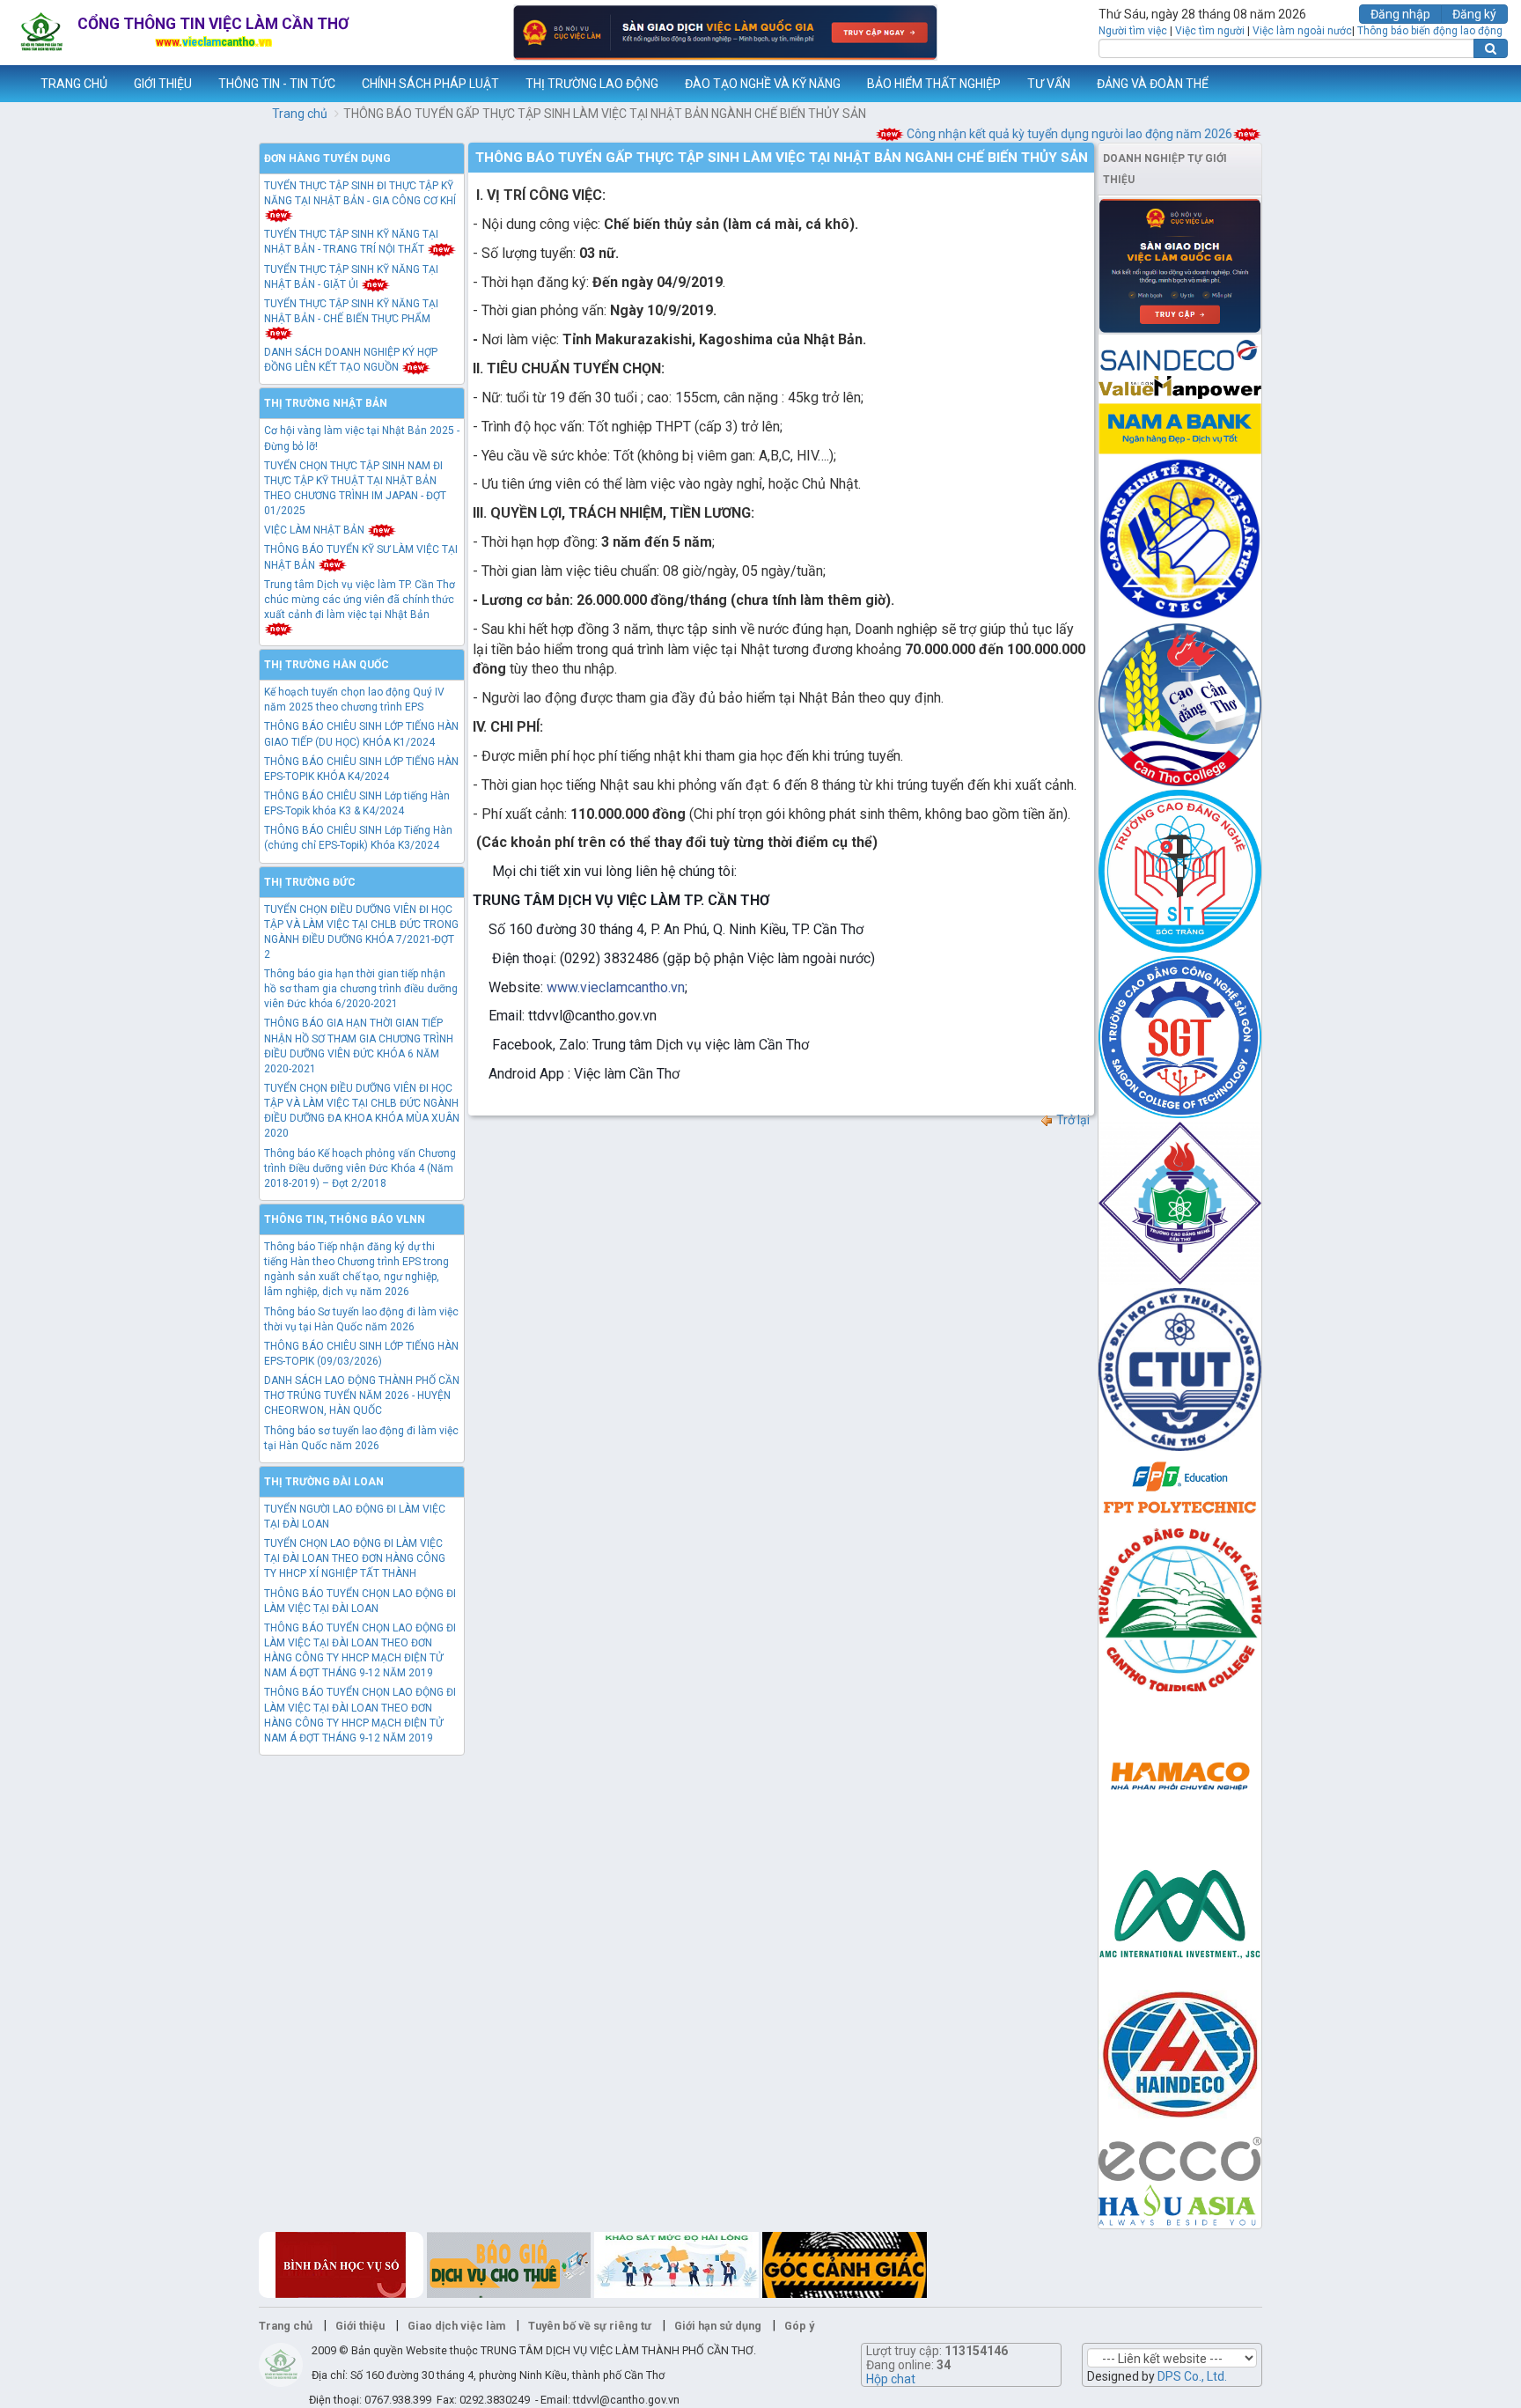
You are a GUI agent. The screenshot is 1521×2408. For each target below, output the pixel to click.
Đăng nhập (1400, 14)
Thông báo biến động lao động (1430, 31)
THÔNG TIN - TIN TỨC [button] (277, 84)
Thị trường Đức (310, 882)
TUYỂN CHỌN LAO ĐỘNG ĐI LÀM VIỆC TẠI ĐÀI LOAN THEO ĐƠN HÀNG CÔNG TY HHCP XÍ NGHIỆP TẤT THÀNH (355, 1558)
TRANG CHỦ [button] (74, 84)
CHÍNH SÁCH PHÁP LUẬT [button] (430, 84)
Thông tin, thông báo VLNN (345, 1219)
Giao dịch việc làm (456, 2326)
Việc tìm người (1210, 31)
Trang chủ (300, 114)
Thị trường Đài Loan (324, 1482)
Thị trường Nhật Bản (326, 403)
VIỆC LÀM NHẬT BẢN (316, 530)
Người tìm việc (1133, 31)
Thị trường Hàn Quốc (327, 665)
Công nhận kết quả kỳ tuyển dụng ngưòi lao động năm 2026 (1036, 134)
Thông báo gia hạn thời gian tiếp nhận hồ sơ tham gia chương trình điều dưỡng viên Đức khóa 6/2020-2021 (361, 989)
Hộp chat (891, 2379)
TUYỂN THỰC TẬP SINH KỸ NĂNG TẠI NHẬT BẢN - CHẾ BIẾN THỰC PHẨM (351, 311)
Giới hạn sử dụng (718, 2326)
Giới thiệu (360, 2326)
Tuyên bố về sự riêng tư (590, 2326)
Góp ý (799, 2326)
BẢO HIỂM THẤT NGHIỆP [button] (934, 84)
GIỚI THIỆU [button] (163, 84)
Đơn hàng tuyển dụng (327, 158)
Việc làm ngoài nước (1302, 31)
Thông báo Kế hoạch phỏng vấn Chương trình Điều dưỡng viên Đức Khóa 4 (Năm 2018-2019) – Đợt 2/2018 (360, 1168)
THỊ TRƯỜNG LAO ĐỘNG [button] (592, 84)
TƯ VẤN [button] (1049, 84)
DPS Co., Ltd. (1192, 2376)
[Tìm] (1491, 48)
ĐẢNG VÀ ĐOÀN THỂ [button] (1153, 84)
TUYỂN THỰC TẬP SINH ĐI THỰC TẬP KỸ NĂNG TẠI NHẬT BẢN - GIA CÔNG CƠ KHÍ (360, 193)
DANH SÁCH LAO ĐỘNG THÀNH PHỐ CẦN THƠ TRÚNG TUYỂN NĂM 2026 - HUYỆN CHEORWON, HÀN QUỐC (362, 1395)
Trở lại (1072, 1120)
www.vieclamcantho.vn (14, 84)
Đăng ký (1474, 14)
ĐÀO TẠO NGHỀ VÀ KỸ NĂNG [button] (763, 84)
